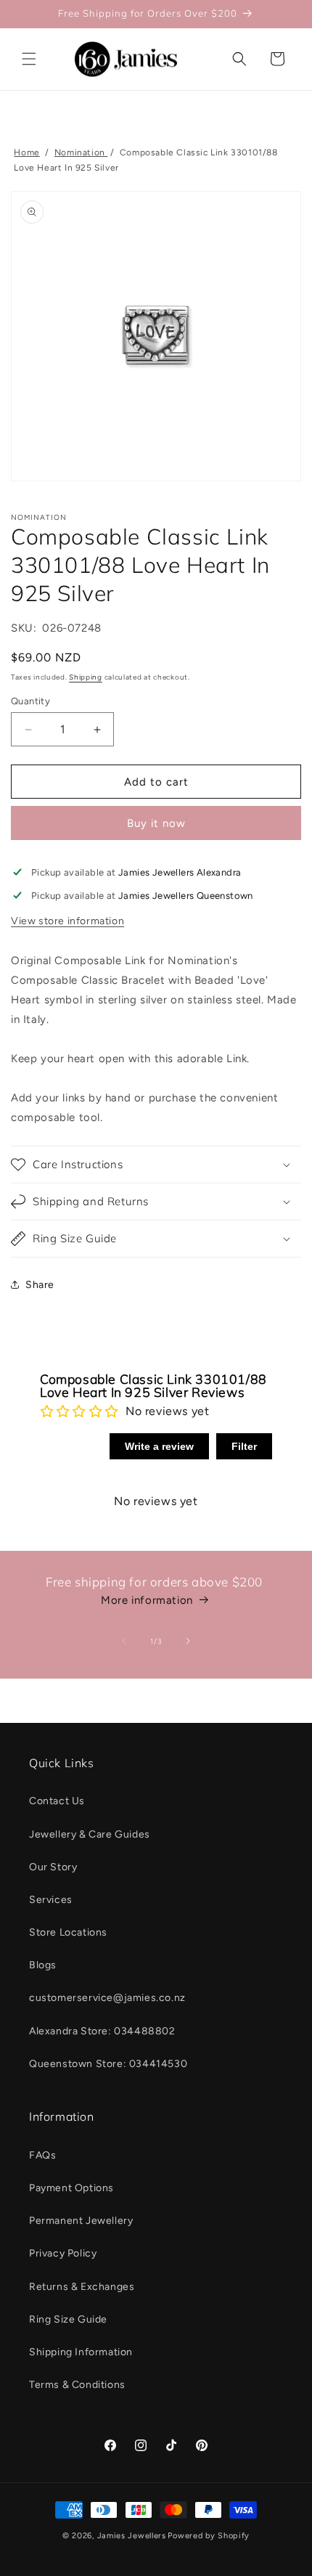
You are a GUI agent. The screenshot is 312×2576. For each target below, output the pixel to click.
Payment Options (71, 2188)
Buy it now (156, 823)
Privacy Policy (63, 2253)
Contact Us (57, 1801)
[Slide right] (188, 1641)
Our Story (53, 1867)
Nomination (81, 152)
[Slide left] (124, 1641)
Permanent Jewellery (81, 2221)
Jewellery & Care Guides (90, 1834)
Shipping (86, 677)
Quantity (30, 701)
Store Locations (68, 1932)
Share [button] (40, 1285)
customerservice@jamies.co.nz (107, 1998)
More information (147, 1600)
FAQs (42, 2155)
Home (26, 152)
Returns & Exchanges (82, 2287)
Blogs (43, 1965)
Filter (244, 1446)
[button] (29, 59)
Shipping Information (81, 2352)
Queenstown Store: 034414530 (108, 2064)
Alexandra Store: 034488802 (102, 2031)
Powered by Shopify (209, 2536)
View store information (67, 921)
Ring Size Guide (68, 2319)
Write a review (159, 1446)
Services (51, 1900)
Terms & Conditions (77, 2385)
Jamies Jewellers (132, 2536)
